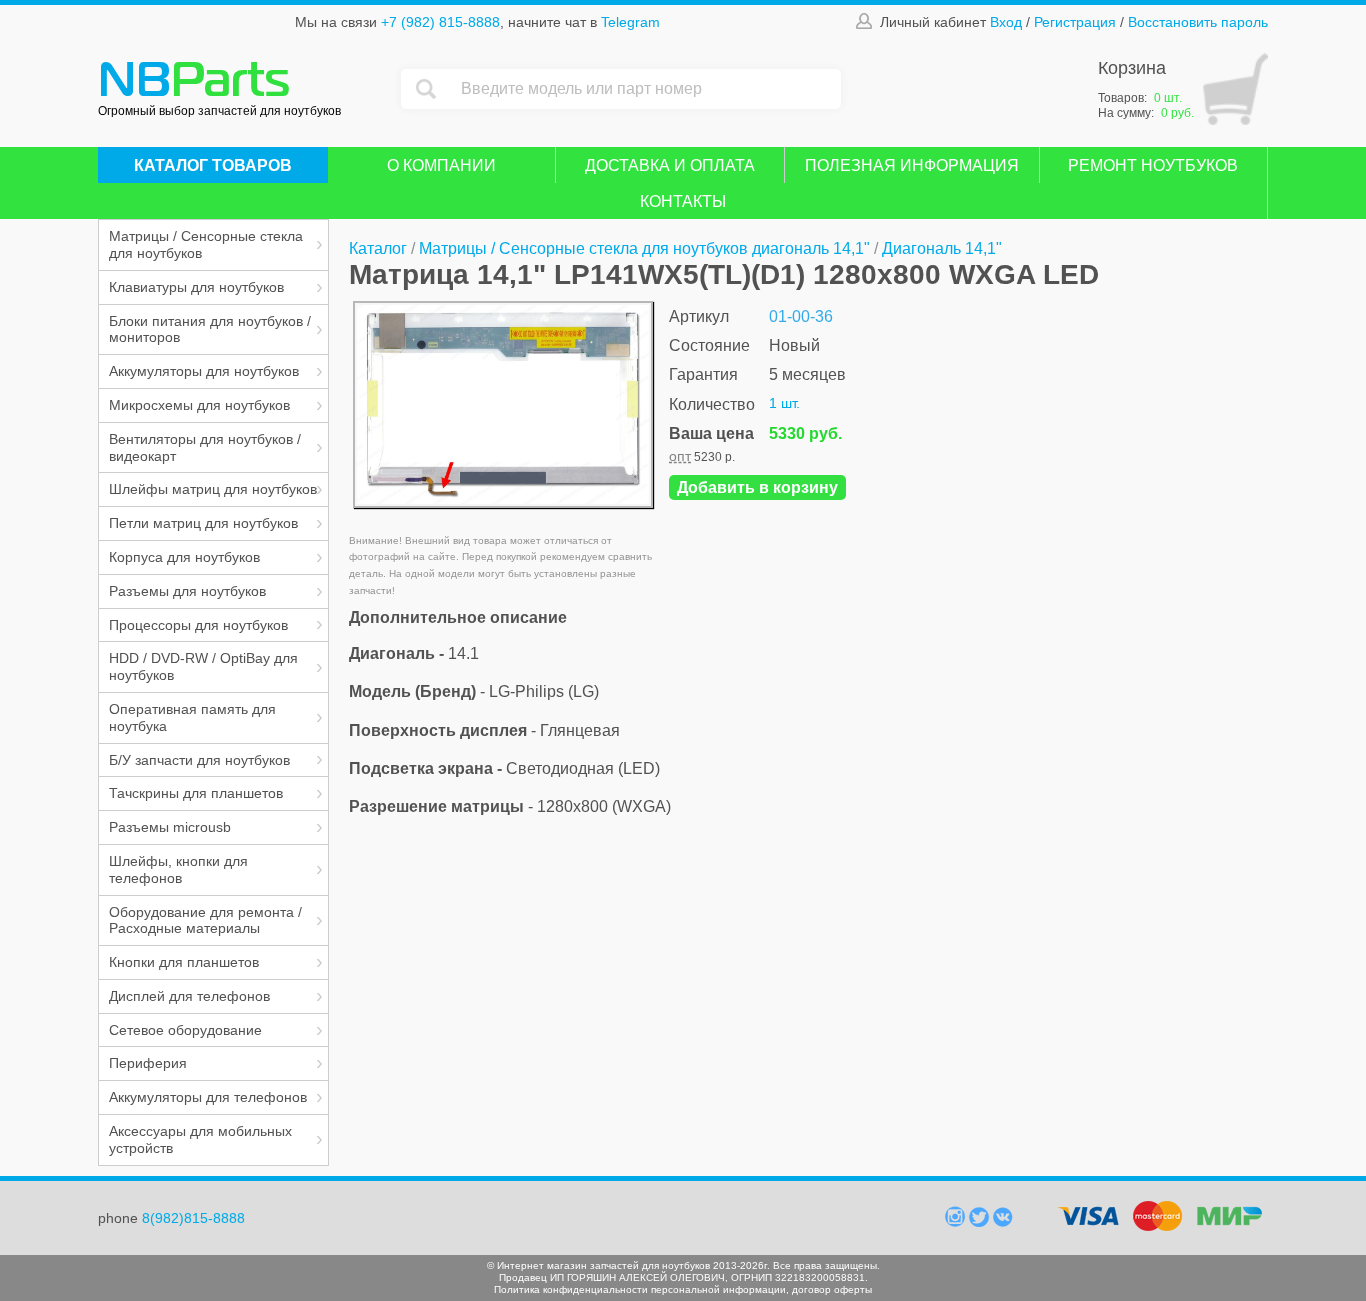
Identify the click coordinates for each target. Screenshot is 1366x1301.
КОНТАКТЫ (683, 201)
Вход (1006, 22)
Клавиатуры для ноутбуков (196, 287)
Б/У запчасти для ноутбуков (199, 760)
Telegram (630, 22)
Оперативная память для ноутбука (192, 717)
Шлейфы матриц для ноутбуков (213, 489)
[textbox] (646, 89)
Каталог (378, 248)
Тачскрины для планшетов (196, 793)
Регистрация (1075, 22)
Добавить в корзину (757, 487)
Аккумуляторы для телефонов (208, 1097)
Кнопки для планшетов (184, 962)
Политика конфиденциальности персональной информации (640, 1289)
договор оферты (832, 1289)
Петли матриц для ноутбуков (203, 523)
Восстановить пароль (1198, 22)
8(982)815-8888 (193, 1218)
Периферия (148, 1063)
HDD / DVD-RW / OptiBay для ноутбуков (203, 666)
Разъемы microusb (170, 827)
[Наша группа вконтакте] (1003, 1222)
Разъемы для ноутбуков (187, 591)
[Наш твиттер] (981, 1222)
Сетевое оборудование (185, 1030)
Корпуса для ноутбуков (184, 557)
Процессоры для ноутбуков (198, 625)
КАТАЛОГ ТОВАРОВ (213, 165)
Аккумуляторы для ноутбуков (204, 371)
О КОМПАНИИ (441, 165)
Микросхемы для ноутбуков (199, 405)
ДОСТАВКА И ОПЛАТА (670, 165)
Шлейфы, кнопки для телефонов (178, 869)
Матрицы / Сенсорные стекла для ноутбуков (206, 244)
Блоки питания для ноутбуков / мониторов (210, 329)
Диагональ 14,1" (942, 248)
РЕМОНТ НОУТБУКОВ (1153, 165)
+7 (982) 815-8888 (440, 22)
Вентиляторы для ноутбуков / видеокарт (205, 447)
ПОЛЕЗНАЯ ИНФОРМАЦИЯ (912, 165)
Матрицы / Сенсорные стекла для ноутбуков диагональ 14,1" (644, 248)
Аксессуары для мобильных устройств (200, 1139)
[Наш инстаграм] (957, 1222)
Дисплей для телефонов (189, 996)
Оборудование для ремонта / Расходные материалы (205, 920)
